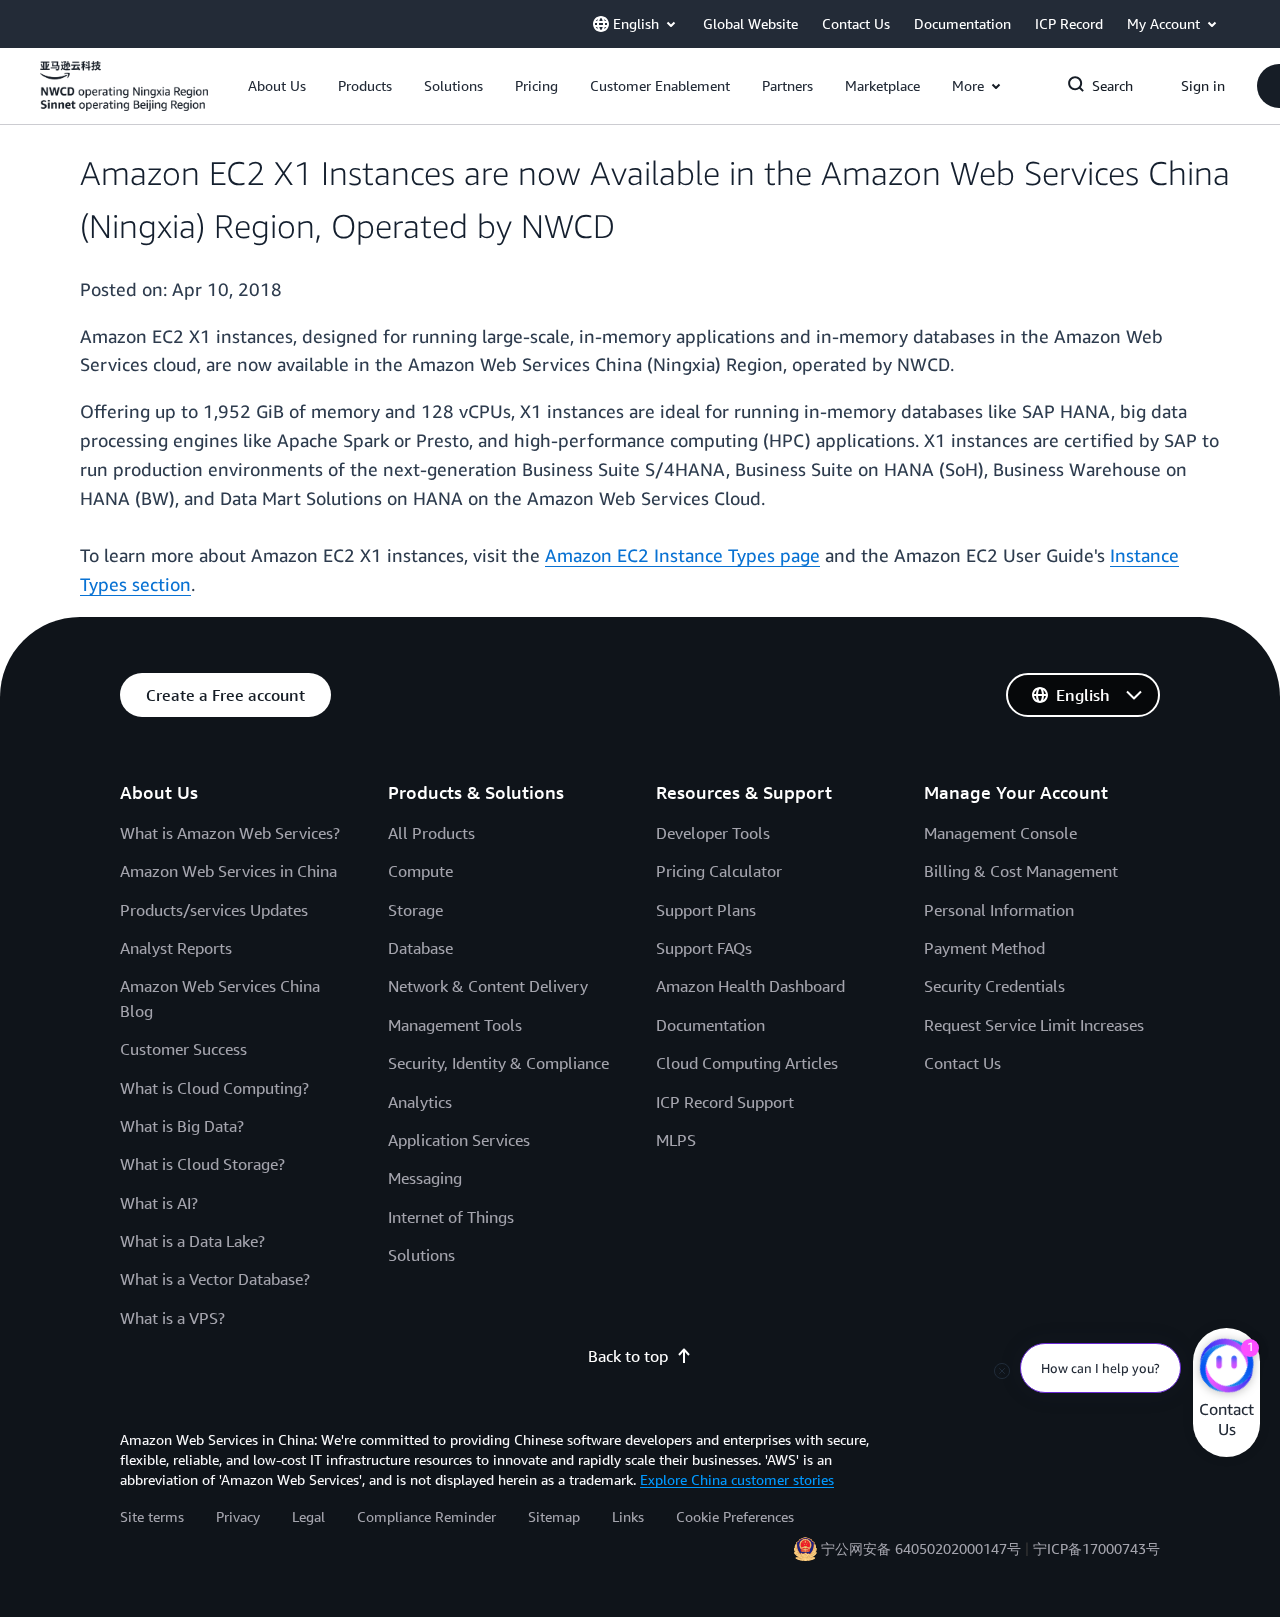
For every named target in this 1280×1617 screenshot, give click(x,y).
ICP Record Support (725, 1102)
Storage (415, 910)
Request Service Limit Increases (1034, 1025)
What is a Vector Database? (215, 1279)
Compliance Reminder (426, 1516)
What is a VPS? (172, 1318)
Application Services (459, 1140)
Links (628, 1516)
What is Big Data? (182, 1126)
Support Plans (706, 910)
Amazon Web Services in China (228, 871)
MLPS (676, 1140)
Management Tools (455, 1025)
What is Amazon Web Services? (230, 833)
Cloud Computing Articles (747, 1063)
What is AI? (159, 1203)
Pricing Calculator (719, 871)
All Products (431, 833)
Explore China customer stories (737, 1479)
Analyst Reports (176, 948)
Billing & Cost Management (1021, 871)
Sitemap (554, 1516)
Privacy (238, 1516)
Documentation (710, 1025)
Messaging (425, 1178)
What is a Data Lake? (192, 1241)
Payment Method (984, 948)
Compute (420, 871)
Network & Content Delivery (488, 986)
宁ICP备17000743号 (1096, 1548)
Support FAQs (704, 948)
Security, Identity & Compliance (498, 1063)
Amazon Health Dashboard (750, 986)
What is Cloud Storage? (202, 1164)
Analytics (420, 1102)
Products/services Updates (214, 910)
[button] (277, 86)
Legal (308, 1516)
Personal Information (999, 910)
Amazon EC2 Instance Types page (682, 555)
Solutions (421, 1255)
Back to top (628, 1356)
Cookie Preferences (735, 1516)
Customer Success (183, 1049)
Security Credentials (994, 986)
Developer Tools (713, 833)
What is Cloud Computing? (214, 1088)
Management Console (1000, 833)
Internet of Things (451, 1217)
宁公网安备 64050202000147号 (921, 1548)
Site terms (152, 1516)
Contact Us (962, 1063)
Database (420, 948)
